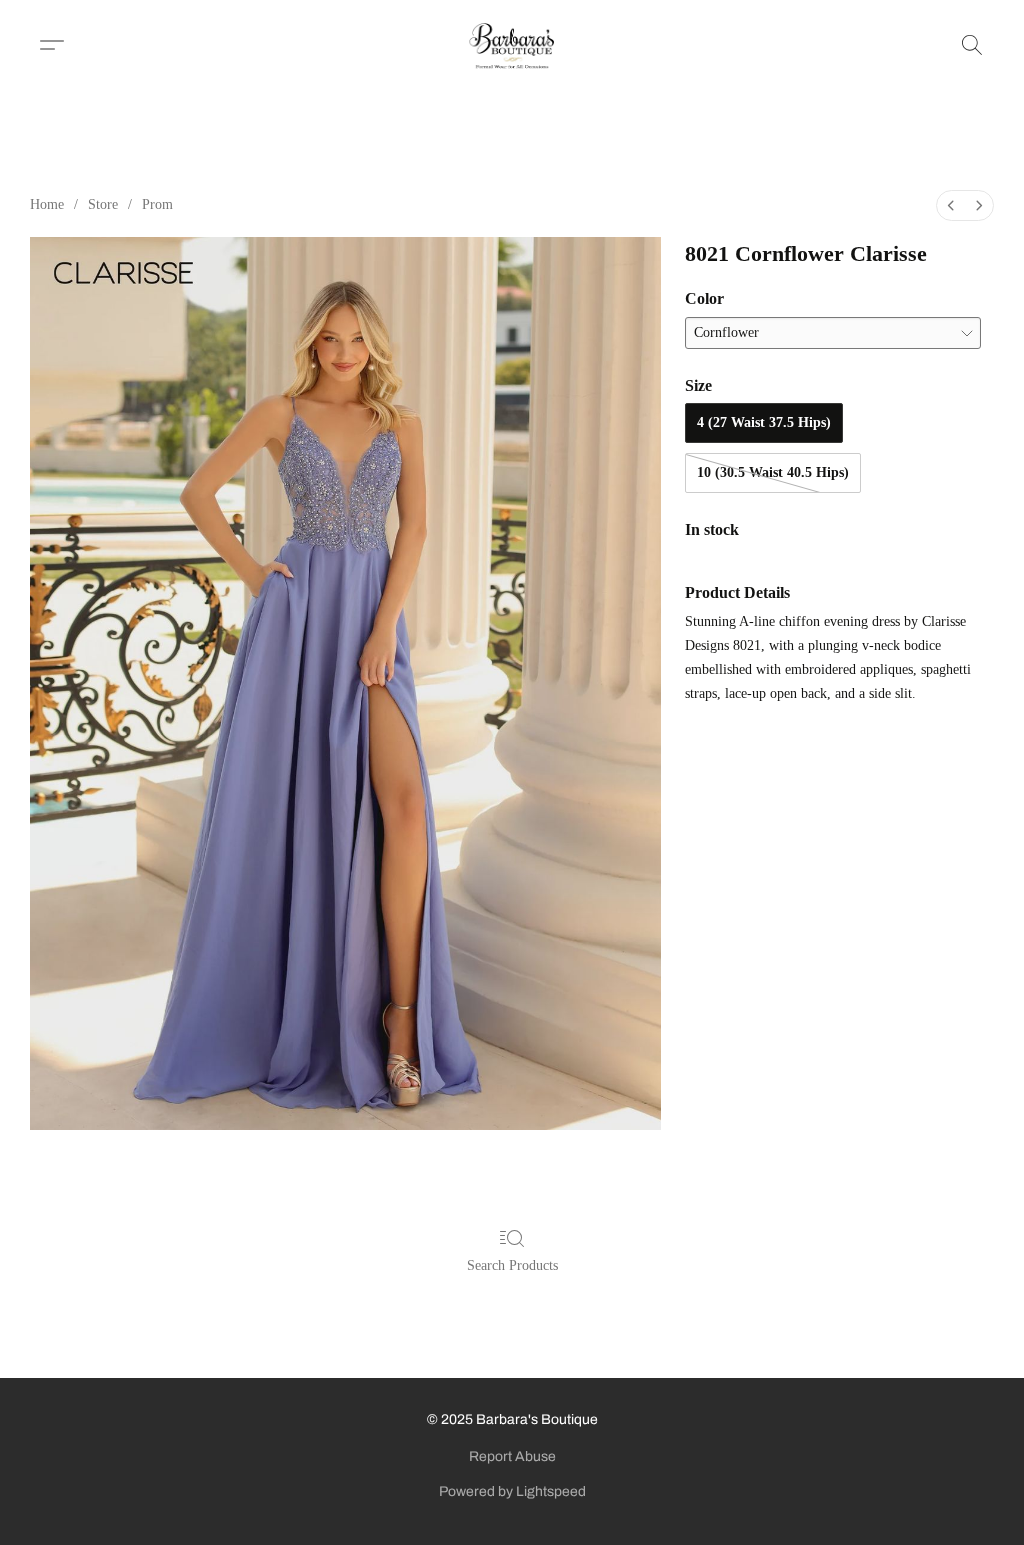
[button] (512, 45)
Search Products (512, 1265)
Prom (157, 204)
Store (103, 204)
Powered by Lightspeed (512, 1491)
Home (47, 204)
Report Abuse (512, 1456)
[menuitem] (951, 205)
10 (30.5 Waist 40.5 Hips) (773, 472)
